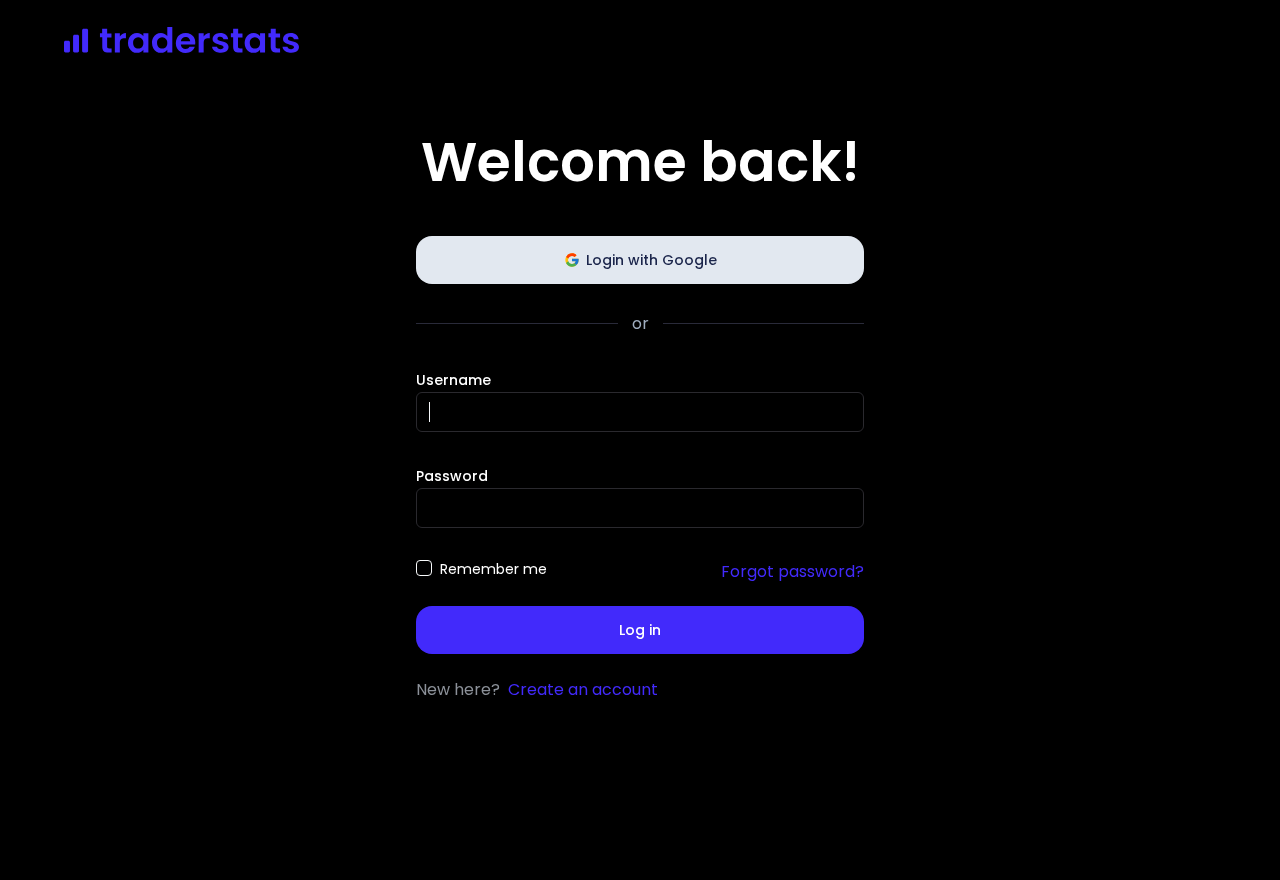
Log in (640, 630)
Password (452, 476)
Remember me (493, 569)
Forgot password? (792, 571)
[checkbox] (424, 568)
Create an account (583, 689)
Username (453, 380)
